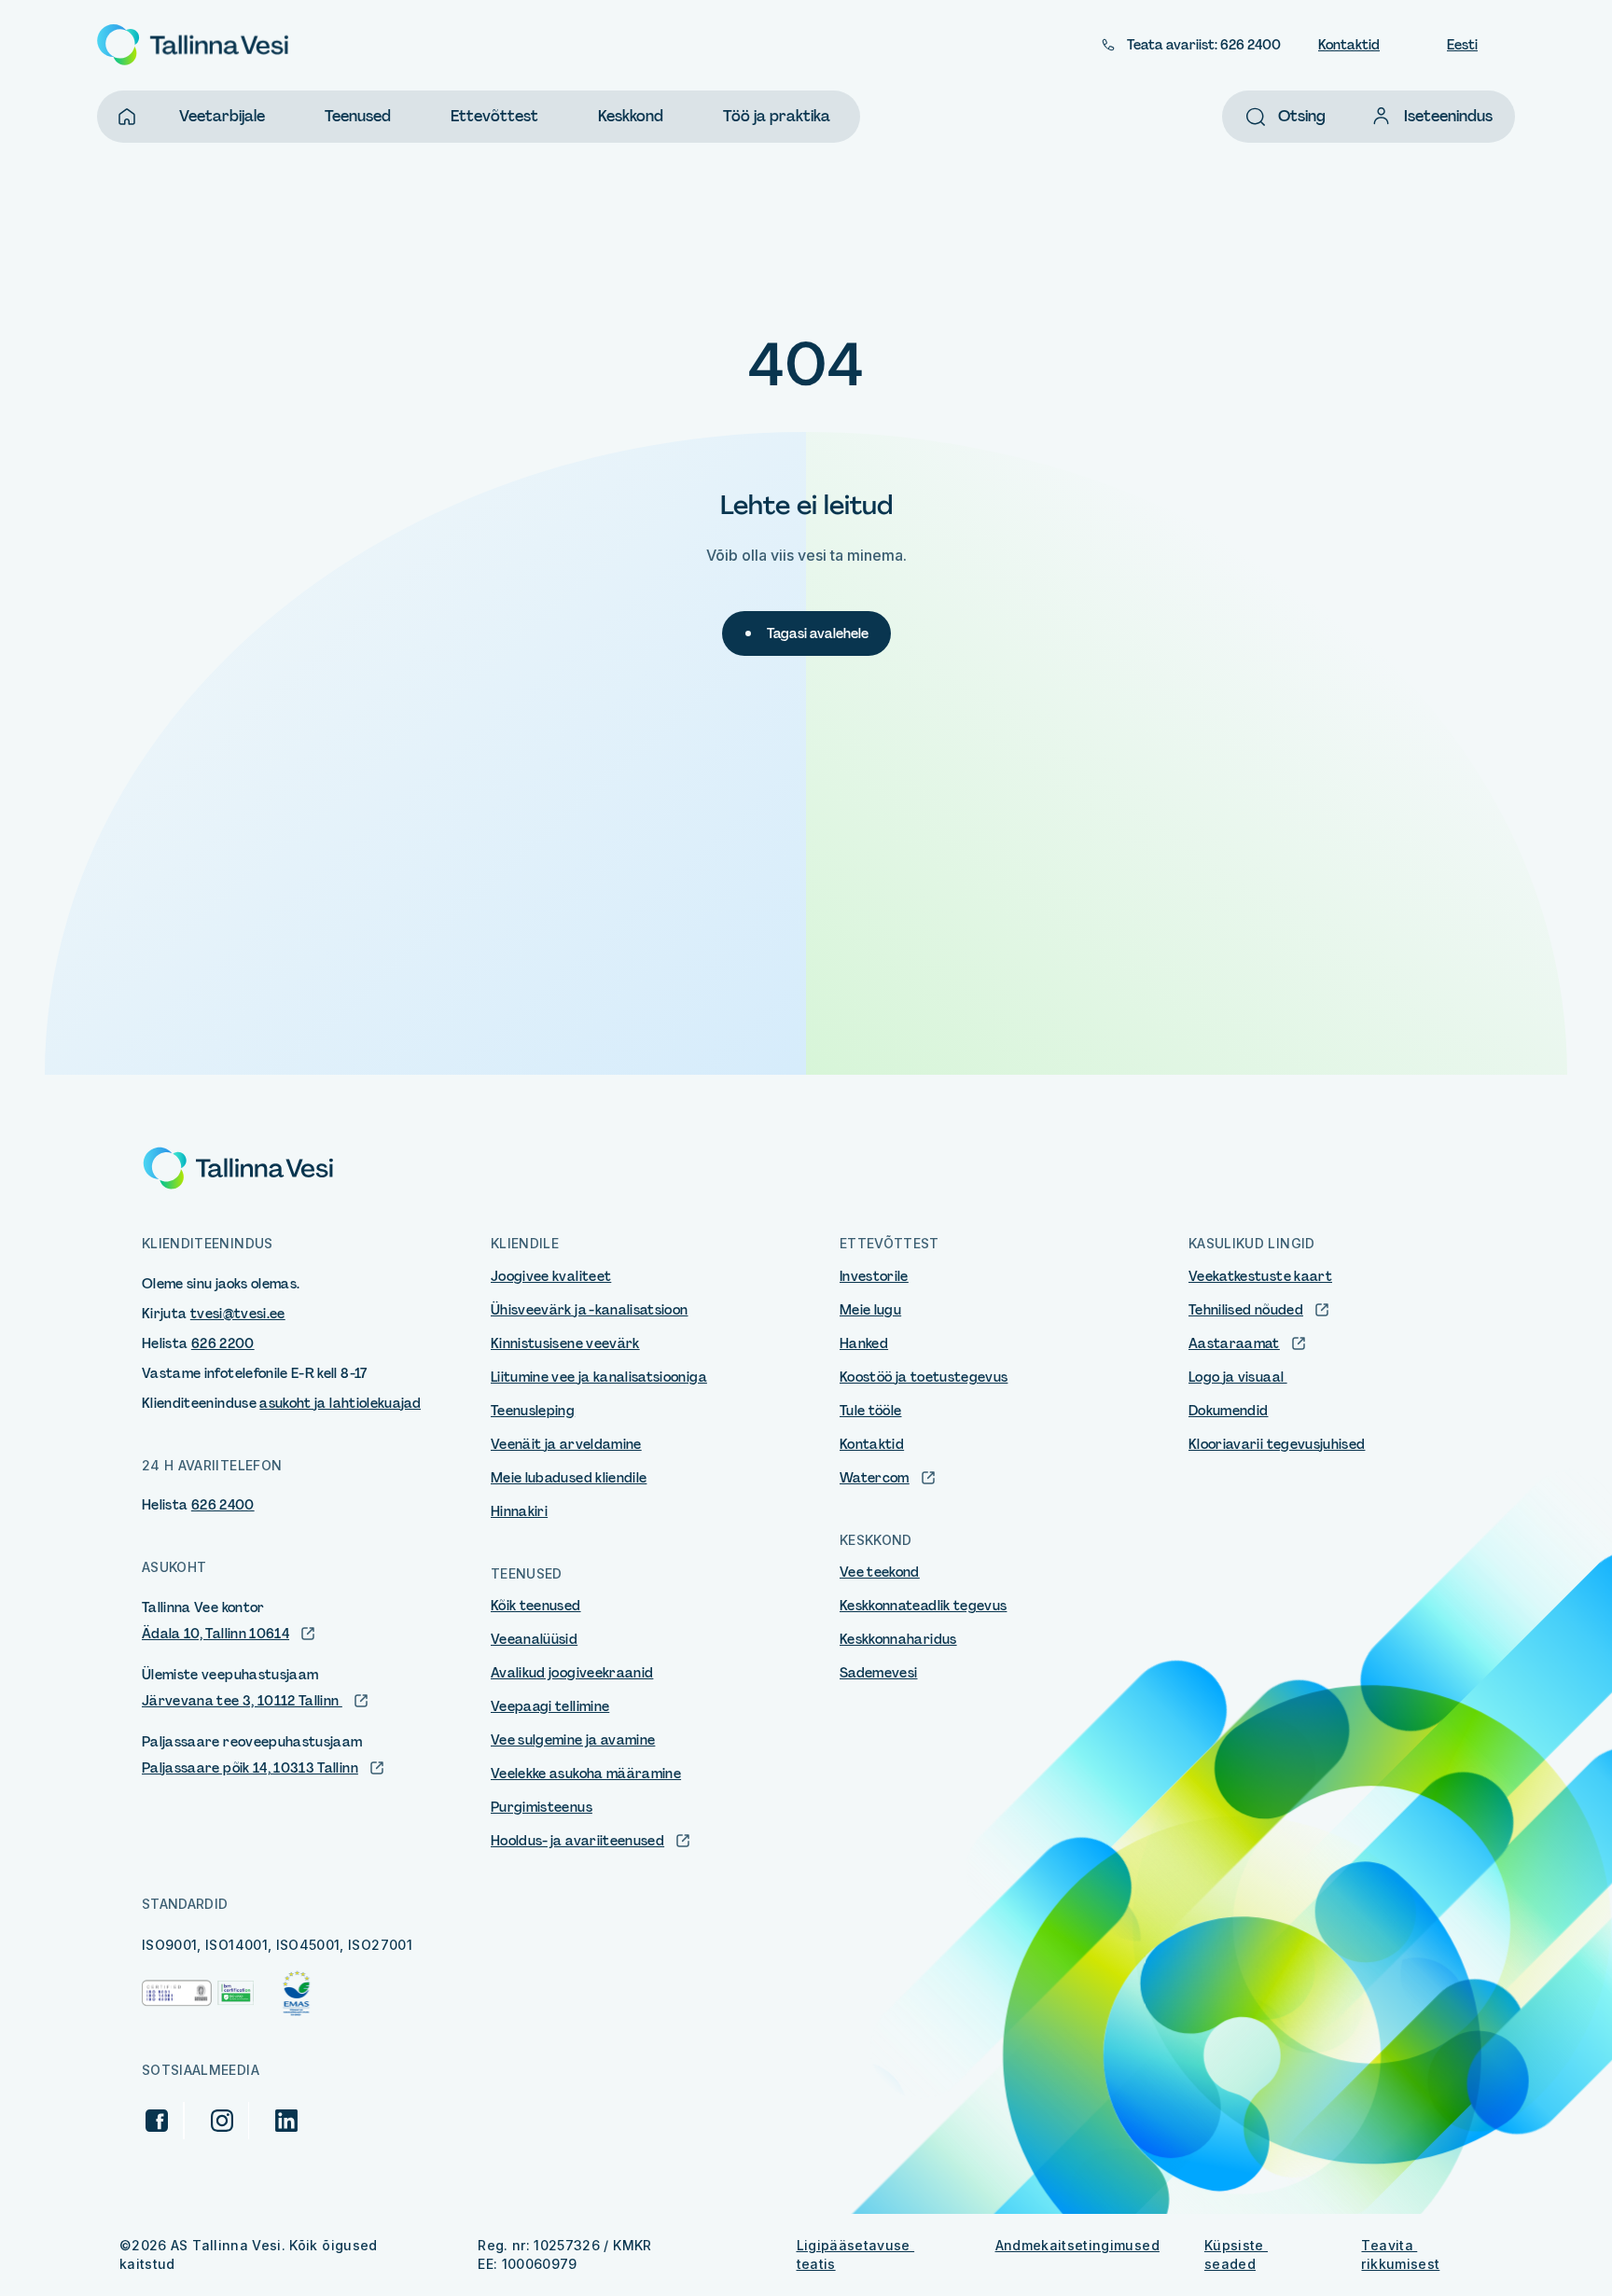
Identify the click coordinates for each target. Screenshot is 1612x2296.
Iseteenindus (1448, 116)
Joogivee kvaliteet (551, 1276)
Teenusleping (533, 1411)
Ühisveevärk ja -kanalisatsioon (590, 1310)
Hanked (864, 1343)
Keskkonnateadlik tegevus (923, 1606)
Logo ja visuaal (1238, 1377)
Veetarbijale (222, 116)
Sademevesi (879, 1673)
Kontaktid (1349, 45)
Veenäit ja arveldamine (566, 1444)
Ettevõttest (494, 116)
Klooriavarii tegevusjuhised (1277, 1444)
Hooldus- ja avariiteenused (577, 1841)
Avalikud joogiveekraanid (572, 1673)
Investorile (874, 1276)
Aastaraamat (1234, 1343)
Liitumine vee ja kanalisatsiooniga (599, 1377)
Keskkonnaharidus (898, 1639)
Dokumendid (1229, 1411)
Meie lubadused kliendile (569, 1478)
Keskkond (631, 116)
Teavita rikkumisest (1400, 2254)
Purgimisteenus (542, 1807)
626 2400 (223, 1505)
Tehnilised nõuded (1246, 1310)
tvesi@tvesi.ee (238, 1314)
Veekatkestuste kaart (1260, 1276)
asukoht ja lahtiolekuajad (340, 1403)
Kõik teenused (536, 1606)
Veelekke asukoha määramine (586, 1774)
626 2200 (223, 1343)
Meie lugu (870, 1310)
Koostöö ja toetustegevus (924, 1377)
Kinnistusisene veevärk (565, 1343)
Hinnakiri (519, 1511)
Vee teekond (880, 1572)
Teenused (358, 116)
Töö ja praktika (777, 116)
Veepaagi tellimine (550, 1706)
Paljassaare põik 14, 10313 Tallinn (250, 1768)
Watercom (875, 1478)
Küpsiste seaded (1236, 2254)
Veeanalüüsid (534, 1639)
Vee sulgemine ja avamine (573, 1740)
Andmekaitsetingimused (1077, 2245)
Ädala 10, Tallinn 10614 (215, 1634)
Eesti (1462, 45)
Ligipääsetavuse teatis (856, 2254)
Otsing (1302, 116)
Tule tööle (871, 1411)
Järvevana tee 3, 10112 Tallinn (242, 1701)
